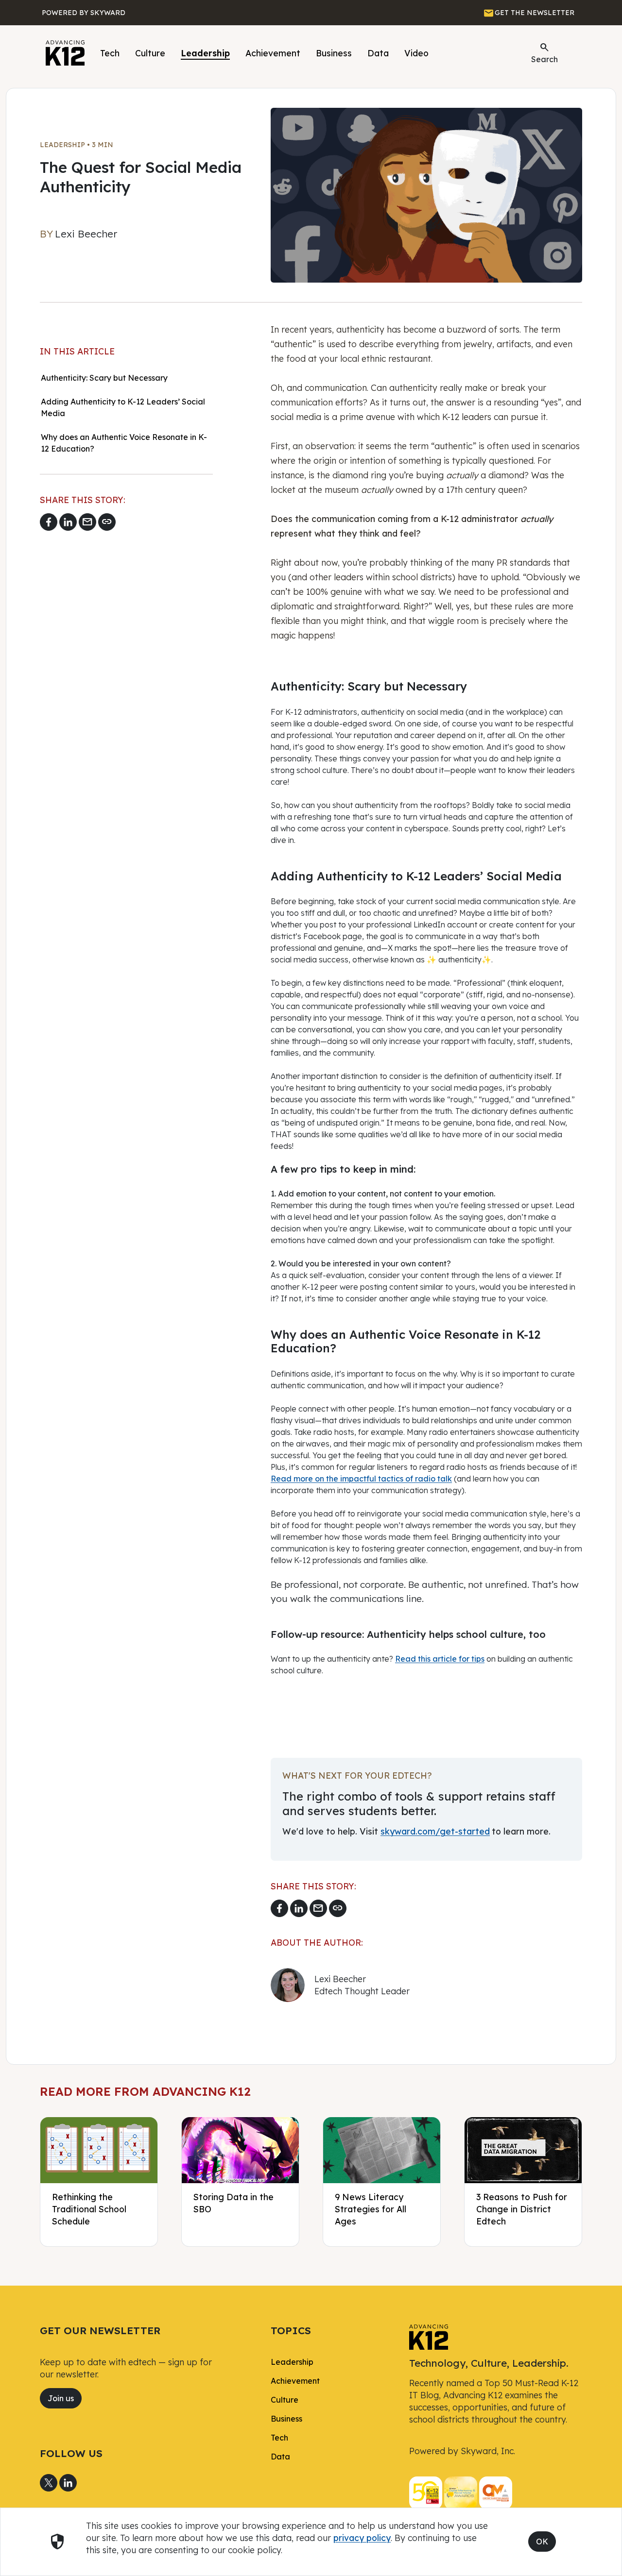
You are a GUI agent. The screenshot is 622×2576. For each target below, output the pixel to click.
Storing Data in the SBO (233, 2203)
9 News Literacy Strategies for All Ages (371, 2209)
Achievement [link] (295, 2381)
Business (334, 53)
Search (544, 52)
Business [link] (286, 2419)
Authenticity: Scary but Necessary (104, 378)
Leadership (205, 53)
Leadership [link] (292, 2362)
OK (542, 2542)
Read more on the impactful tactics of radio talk (361, 1479)
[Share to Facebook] (49, 522)
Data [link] (280, 2457)
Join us (61, 2398)
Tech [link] (279, 2438)
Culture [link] (285, 2400)
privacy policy (362, 2538)
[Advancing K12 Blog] (65, 53)
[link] (429, 2336)
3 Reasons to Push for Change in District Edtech (522, 2209)
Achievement (273, 53)
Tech (110, 53)
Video (416, 53)
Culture (150, 53)
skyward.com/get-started (435, 1831)
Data (378, 53)
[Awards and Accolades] (461, 2492)
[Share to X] (49, 2483)
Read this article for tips (440, 1659)
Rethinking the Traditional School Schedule (89, 2209)
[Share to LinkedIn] (68, 522)
